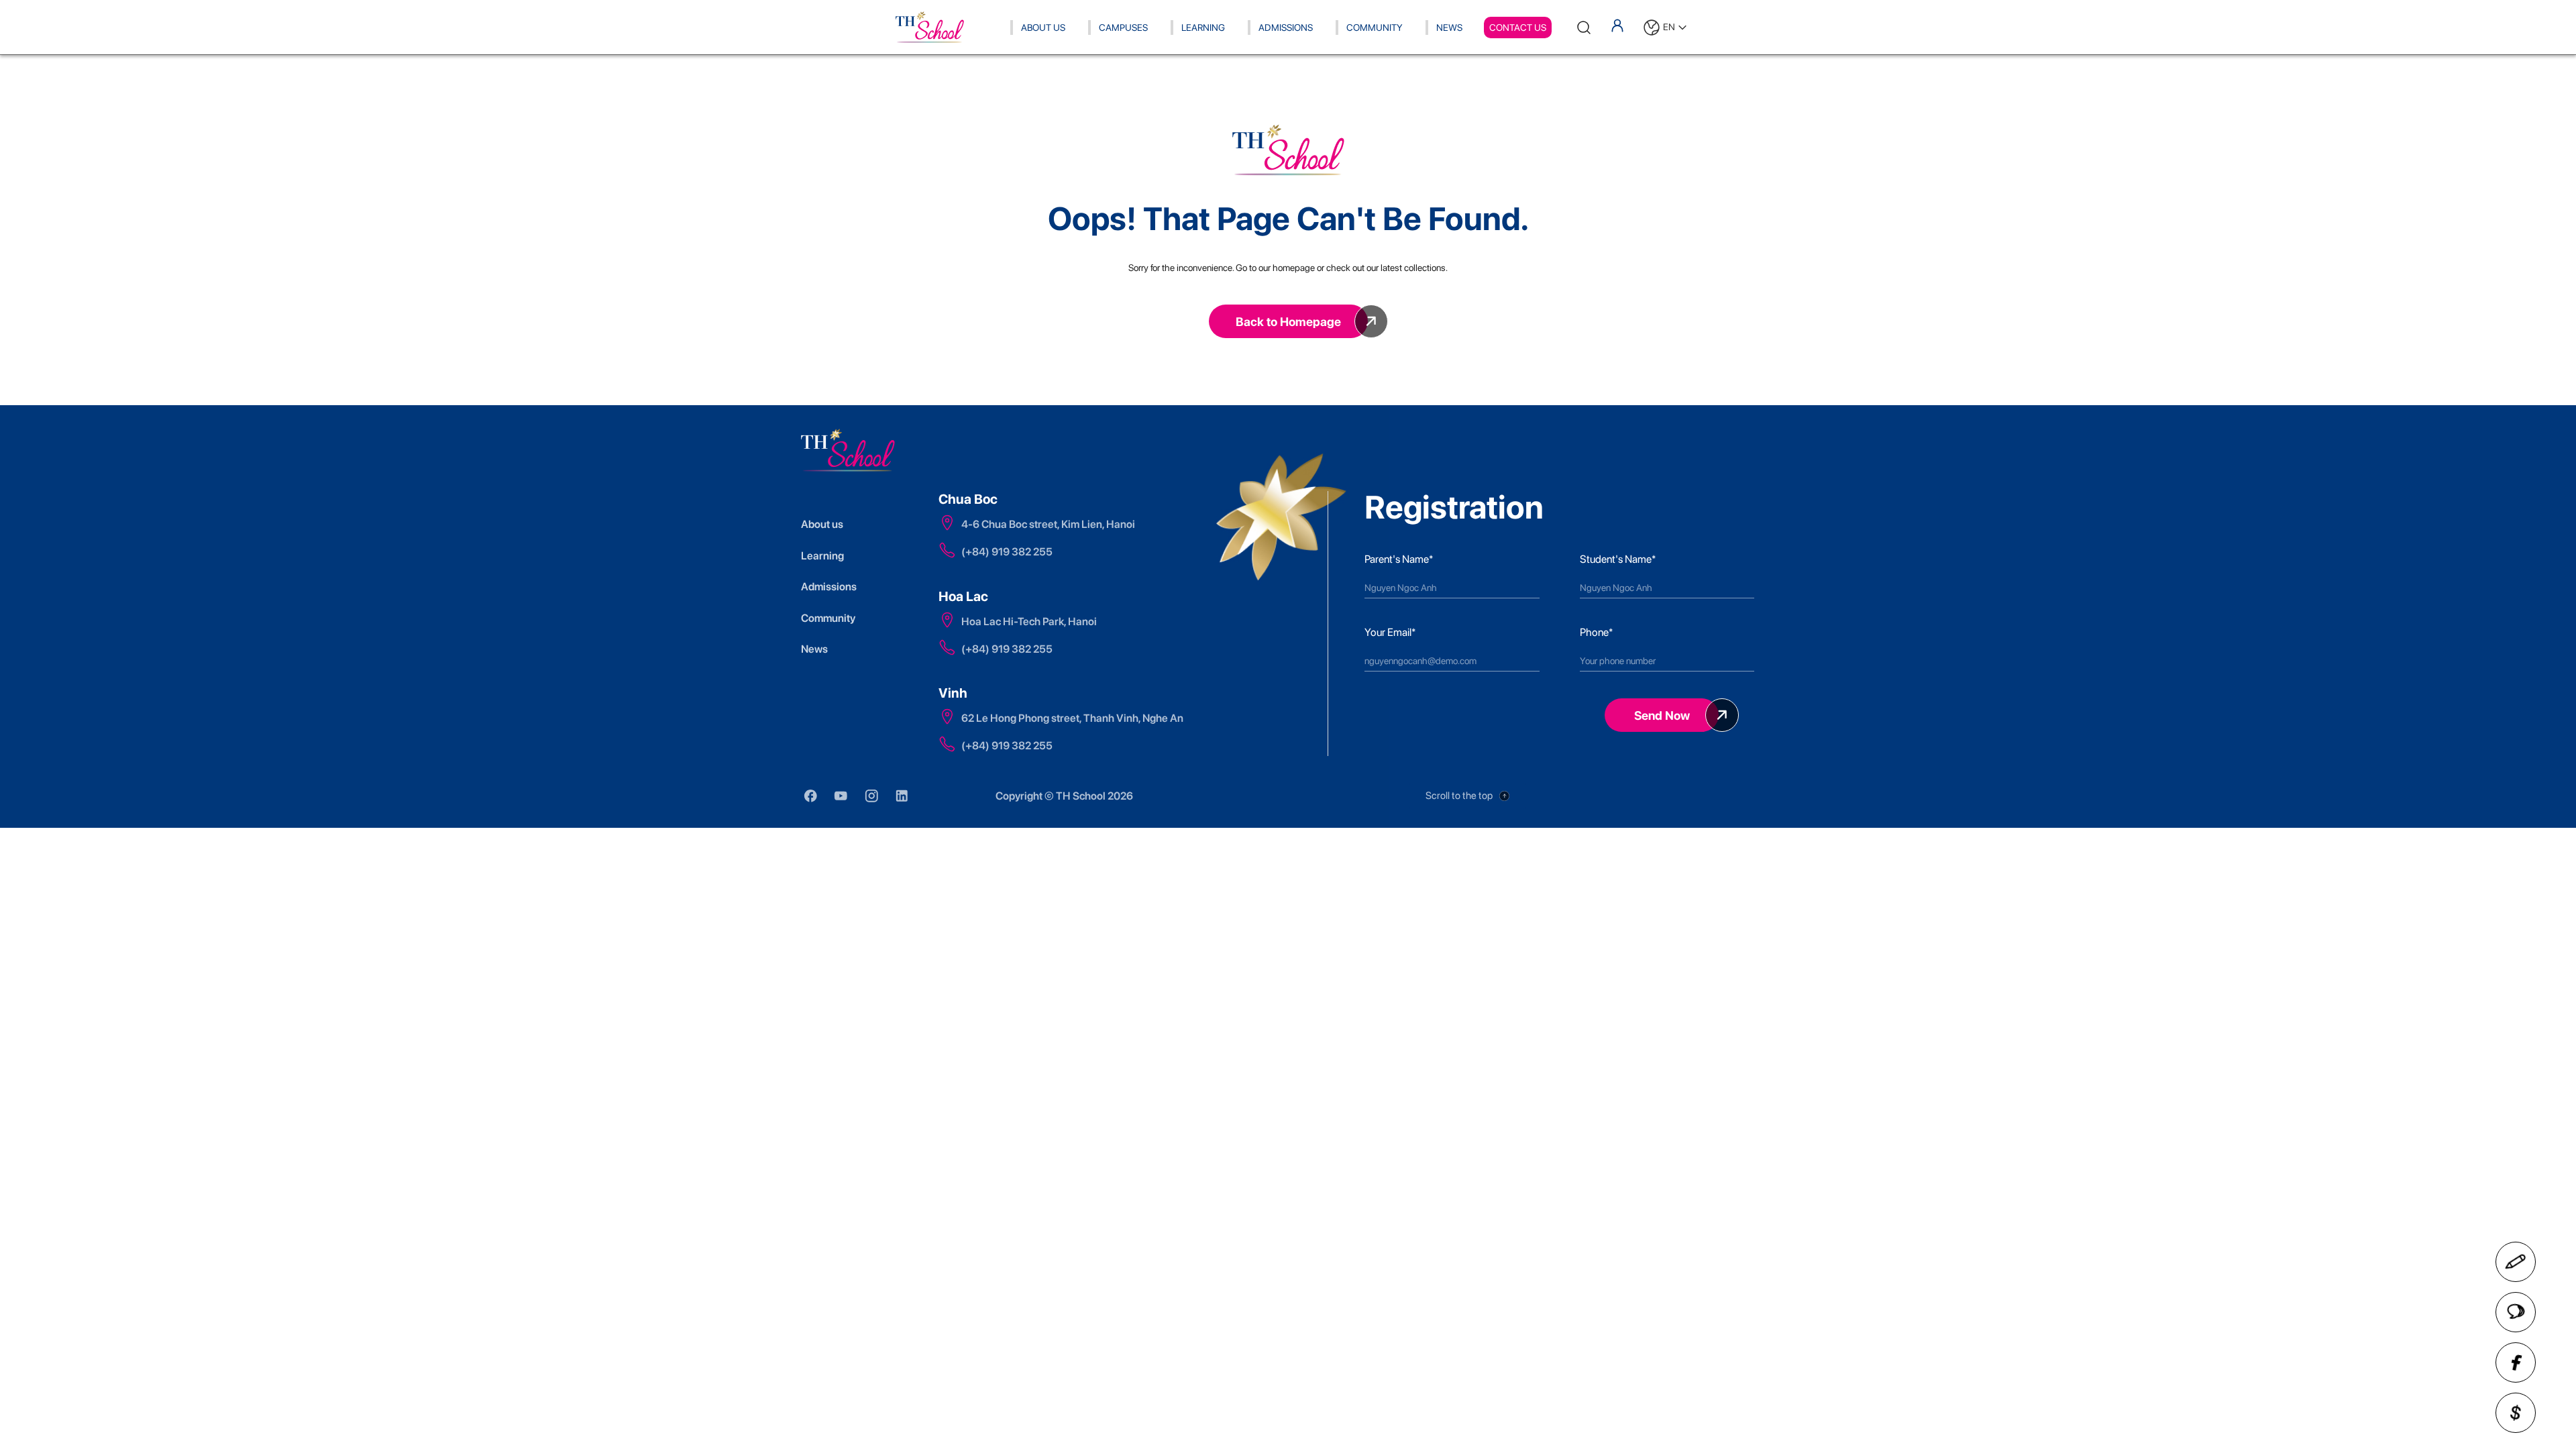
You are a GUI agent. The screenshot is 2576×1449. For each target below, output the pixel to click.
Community (1375, 28)
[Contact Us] (2516, 1262)
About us (822, 524)
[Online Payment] (2516, 1413)
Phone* (1596, 632)
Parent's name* (1399, 559)
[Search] (1584, 28)
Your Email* (1390, 632)
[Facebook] (2516, 1362)
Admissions (1286, 28)
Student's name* (1618, 559)
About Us (1043, 28)
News (1449, 28)
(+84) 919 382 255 (1007, 552)
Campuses (1123, 28)
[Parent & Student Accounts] (1617, 25)
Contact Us (1518, 28)
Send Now (1662, 715)
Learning (1203, 28)
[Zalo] (2516, 1312)
